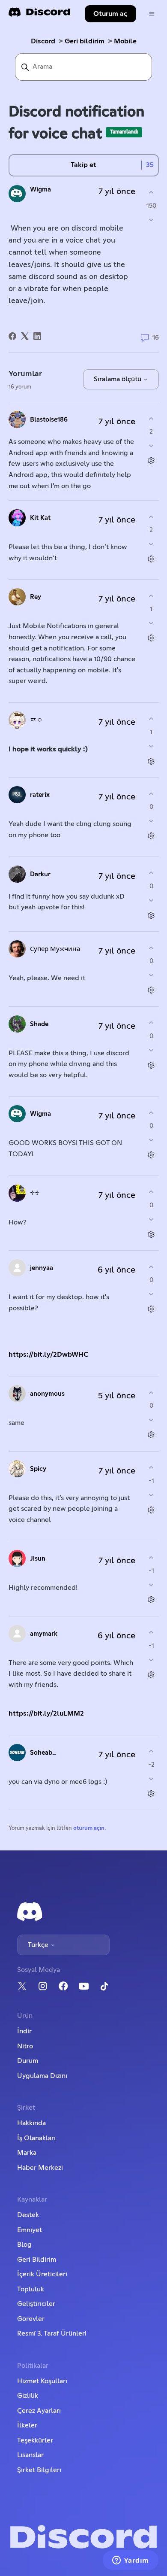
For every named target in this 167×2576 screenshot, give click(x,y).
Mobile (125, 41)
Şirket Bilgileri (39, 2470)
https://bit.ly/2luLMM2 (46, 1713)
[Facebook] (12, 336)
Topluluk (31, 2289)
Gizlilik (28, 2396)
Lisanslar (30, 2455)
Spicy (38, 1469)
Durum (28, 2061)
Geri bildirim (85, 41)
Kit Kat (40, 518)
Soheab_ (43, 1753)
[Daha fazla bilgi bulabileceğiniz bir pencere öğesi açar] (131, 2561)
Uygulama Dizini (42, 2076)
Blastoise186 (49, 420)
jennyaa (42, 1268)
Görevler (31, 2319)
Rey (36, 597)
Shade (39, 1024)
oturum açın (89, 1828)
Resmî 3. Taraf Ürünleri (52, 2333)
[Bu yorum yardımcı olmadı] (151, 446)
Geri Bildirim (37, 2260)
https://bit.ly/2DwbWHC (48, 1355)
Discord (43, 41)
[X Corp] (25, 336)
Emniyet (30, 2230)
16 (155, 337)
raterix (40, 795)
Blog (24, 2245)
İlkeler (27, 2425)
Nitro (25, 2046)
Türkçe (39, 1945)
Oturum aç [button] (110, 14)
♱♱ (35, 1193)
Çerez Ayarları (39, 2411)
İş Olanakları (36, 2138)
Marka (27, 2153)
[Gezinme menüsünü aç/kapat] (152, 14)
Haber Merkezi (40, 2168)
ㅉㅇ (36, 720)
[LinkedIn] (37, 336)
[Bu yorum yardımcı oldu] (151, 418)
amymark (44, 1634)
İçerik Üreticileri (42, 2274)
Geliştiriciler (36, 2304)
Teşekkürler (35, 2440)
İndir (24, 2031)
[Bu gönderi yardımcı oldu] (151, 193)
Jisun (38, 1559)
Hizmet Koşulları (42, 2381)
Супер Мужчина (55, 949)
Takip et (83, 165)
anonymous (47, 1394)
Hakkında (31, 2123)
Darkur (40, 874)
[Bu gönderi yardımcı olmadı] (151, 220)
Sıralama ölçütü (118, 379)
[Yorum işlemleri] (151, 461)
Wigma (40, 190)
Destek (28, 2215)
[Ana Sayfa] (39, 15)
